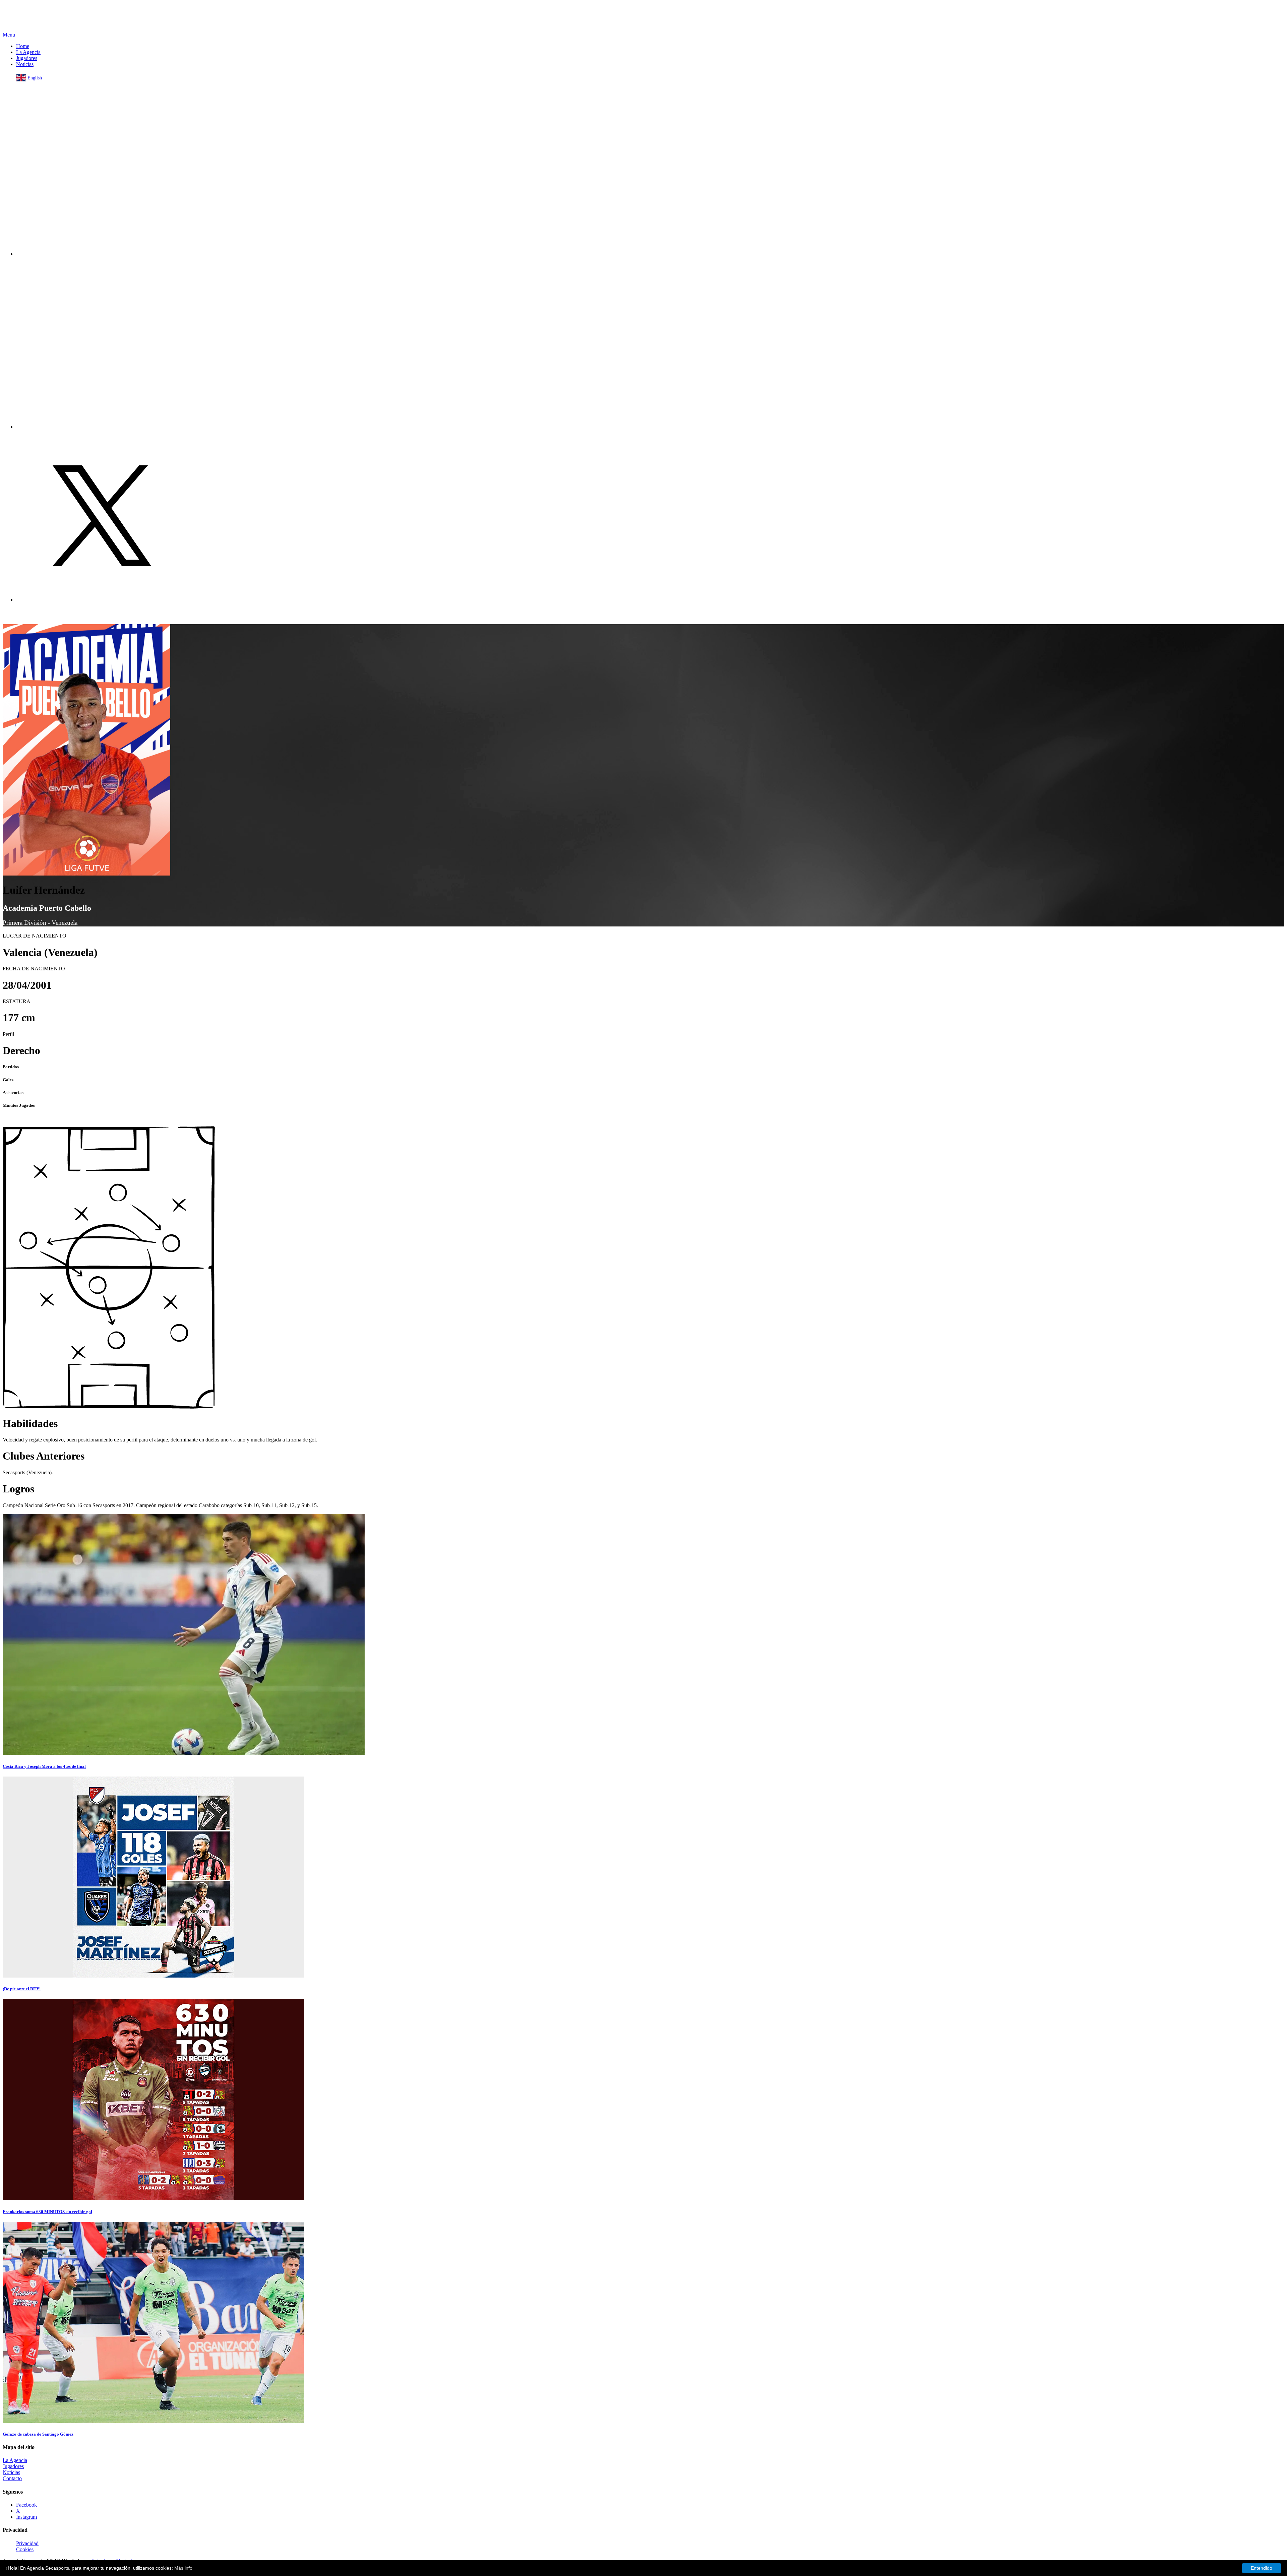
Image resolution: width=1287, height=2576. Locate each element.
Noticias (25, 64)
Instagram (26, 2517)
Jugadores (27, 58)
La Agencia (28, 52)
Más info (183, 2568)
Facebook (26, 2505)
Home (23, 46)
